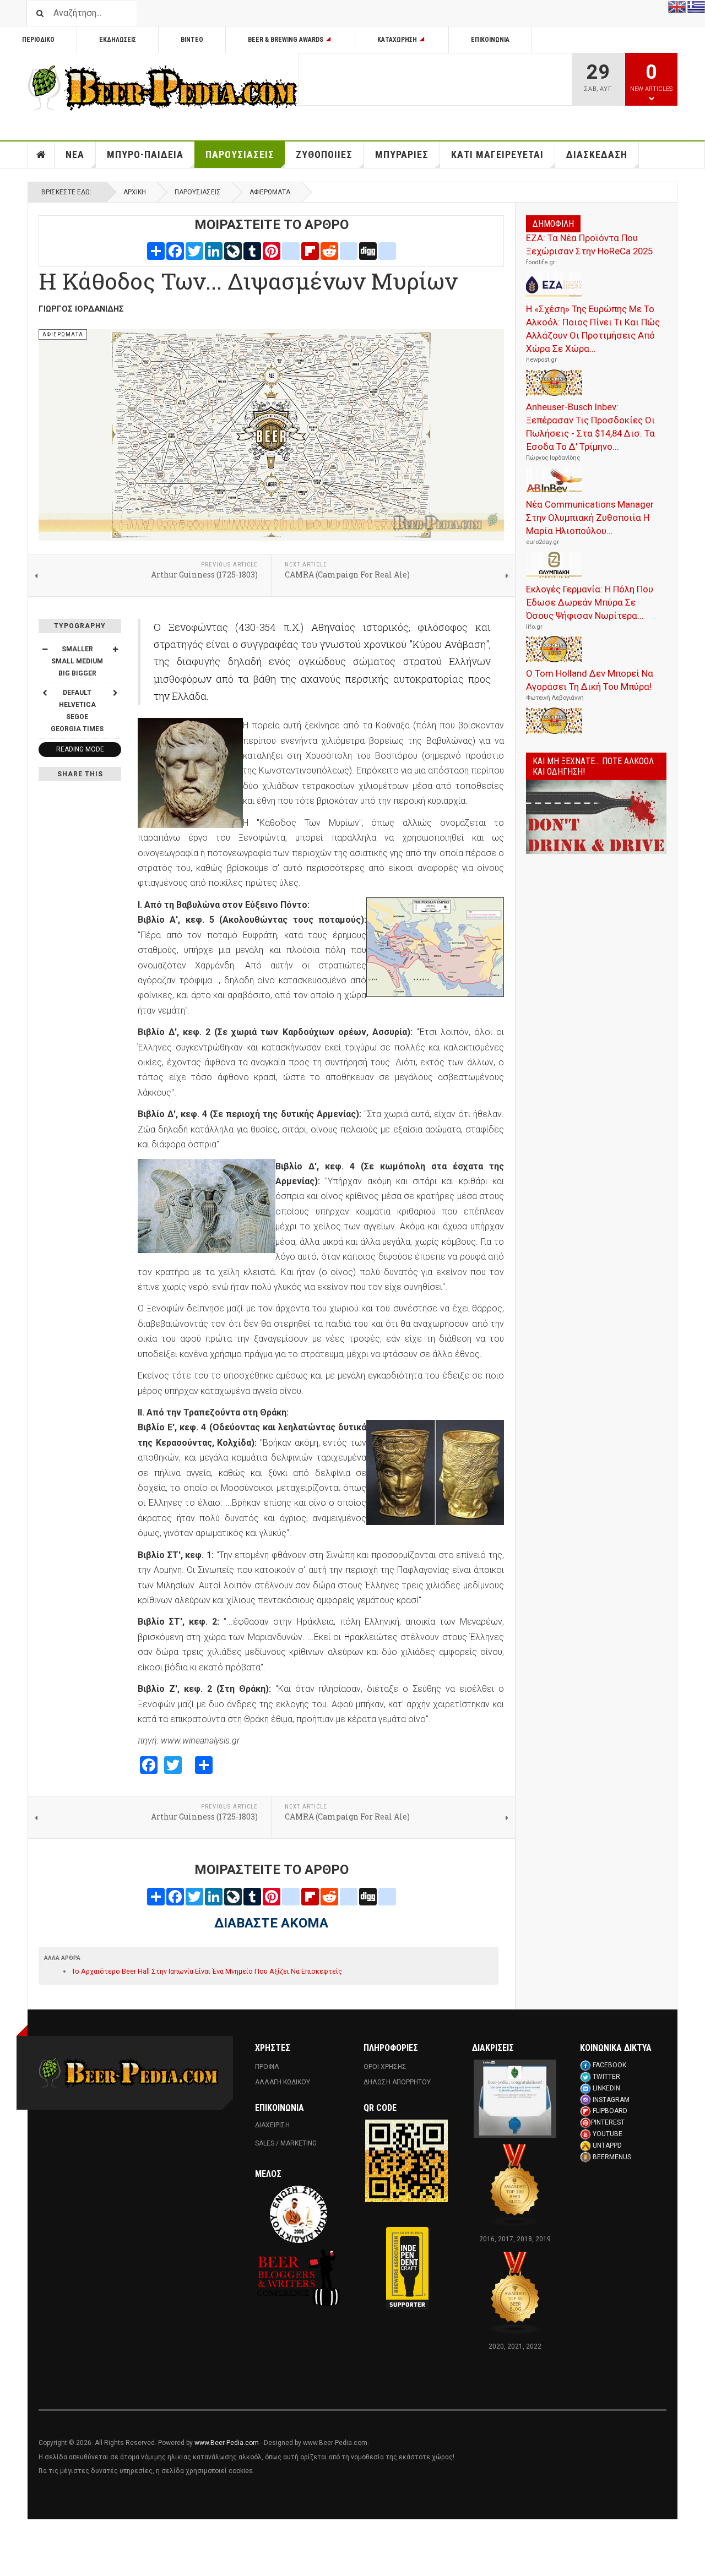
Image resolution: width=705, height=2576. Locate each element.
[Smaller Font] (45, 649)
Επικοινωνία (490, 40)
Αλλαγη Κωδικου (283, 2082)
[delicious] (349, 250)
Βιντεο (192, 40)
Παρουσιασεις (240, 154)
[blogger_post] (291, 250)
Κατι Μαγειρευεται (497, 154)
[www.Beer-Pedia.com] (163, 88)
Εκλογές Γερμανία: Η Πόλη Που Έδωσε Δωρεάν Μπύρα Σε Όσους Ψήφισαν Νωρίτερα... (590, 602)
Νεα (75, 154)
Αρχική (135, 192)
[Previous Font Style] (45, 693)
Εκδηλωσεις (118, 40)
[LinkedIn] (214, 250)
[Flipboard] (310, 250)
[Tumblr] (252, 250)
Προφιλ (267, 2067)
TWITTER (606, 2077)
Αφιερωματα (270, 192)
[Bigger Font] (115, 649)
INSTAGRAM (611, 2100)
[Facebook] (175, 250)
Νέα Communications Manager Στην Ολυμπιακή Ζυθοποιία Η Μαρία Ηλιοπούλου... (590, 518)
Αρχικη (41, 155)
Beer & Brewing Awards (286, 40)
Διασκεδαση (597, 154)
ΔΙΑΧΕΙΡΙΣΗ (272, 2125)
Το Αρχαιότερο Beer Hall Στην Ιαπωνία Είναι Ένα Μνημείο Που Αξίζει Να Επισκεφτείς (207, 1971)
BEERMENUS (612, 2157)
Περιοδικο (38, 40)
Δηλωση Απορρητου (397, 2082)
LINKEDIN (606, 2088)
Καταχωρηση (397, 40)
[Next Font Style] (115, 693)
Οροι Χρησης (385, 2067)
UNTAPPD (607, 2145)
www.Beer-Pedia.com (227, 2443)
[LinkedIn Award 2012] (515, 2098)
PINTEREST (608, 2122)
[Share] (156, 250)
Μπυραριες (402, 154)
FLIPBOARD (610, 2111)
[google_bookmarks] (387, 250)
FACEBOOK (609, 2065)
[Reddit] (329, 250)
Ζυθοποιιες (324, 154)
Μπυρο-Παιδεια (145, 154)
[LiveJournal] (233, 250)
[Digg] (368, 250)
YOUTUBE (608, 2134)
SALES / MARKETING (286, 2143)
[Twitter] (194, 250)
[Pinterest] (272, 250)
